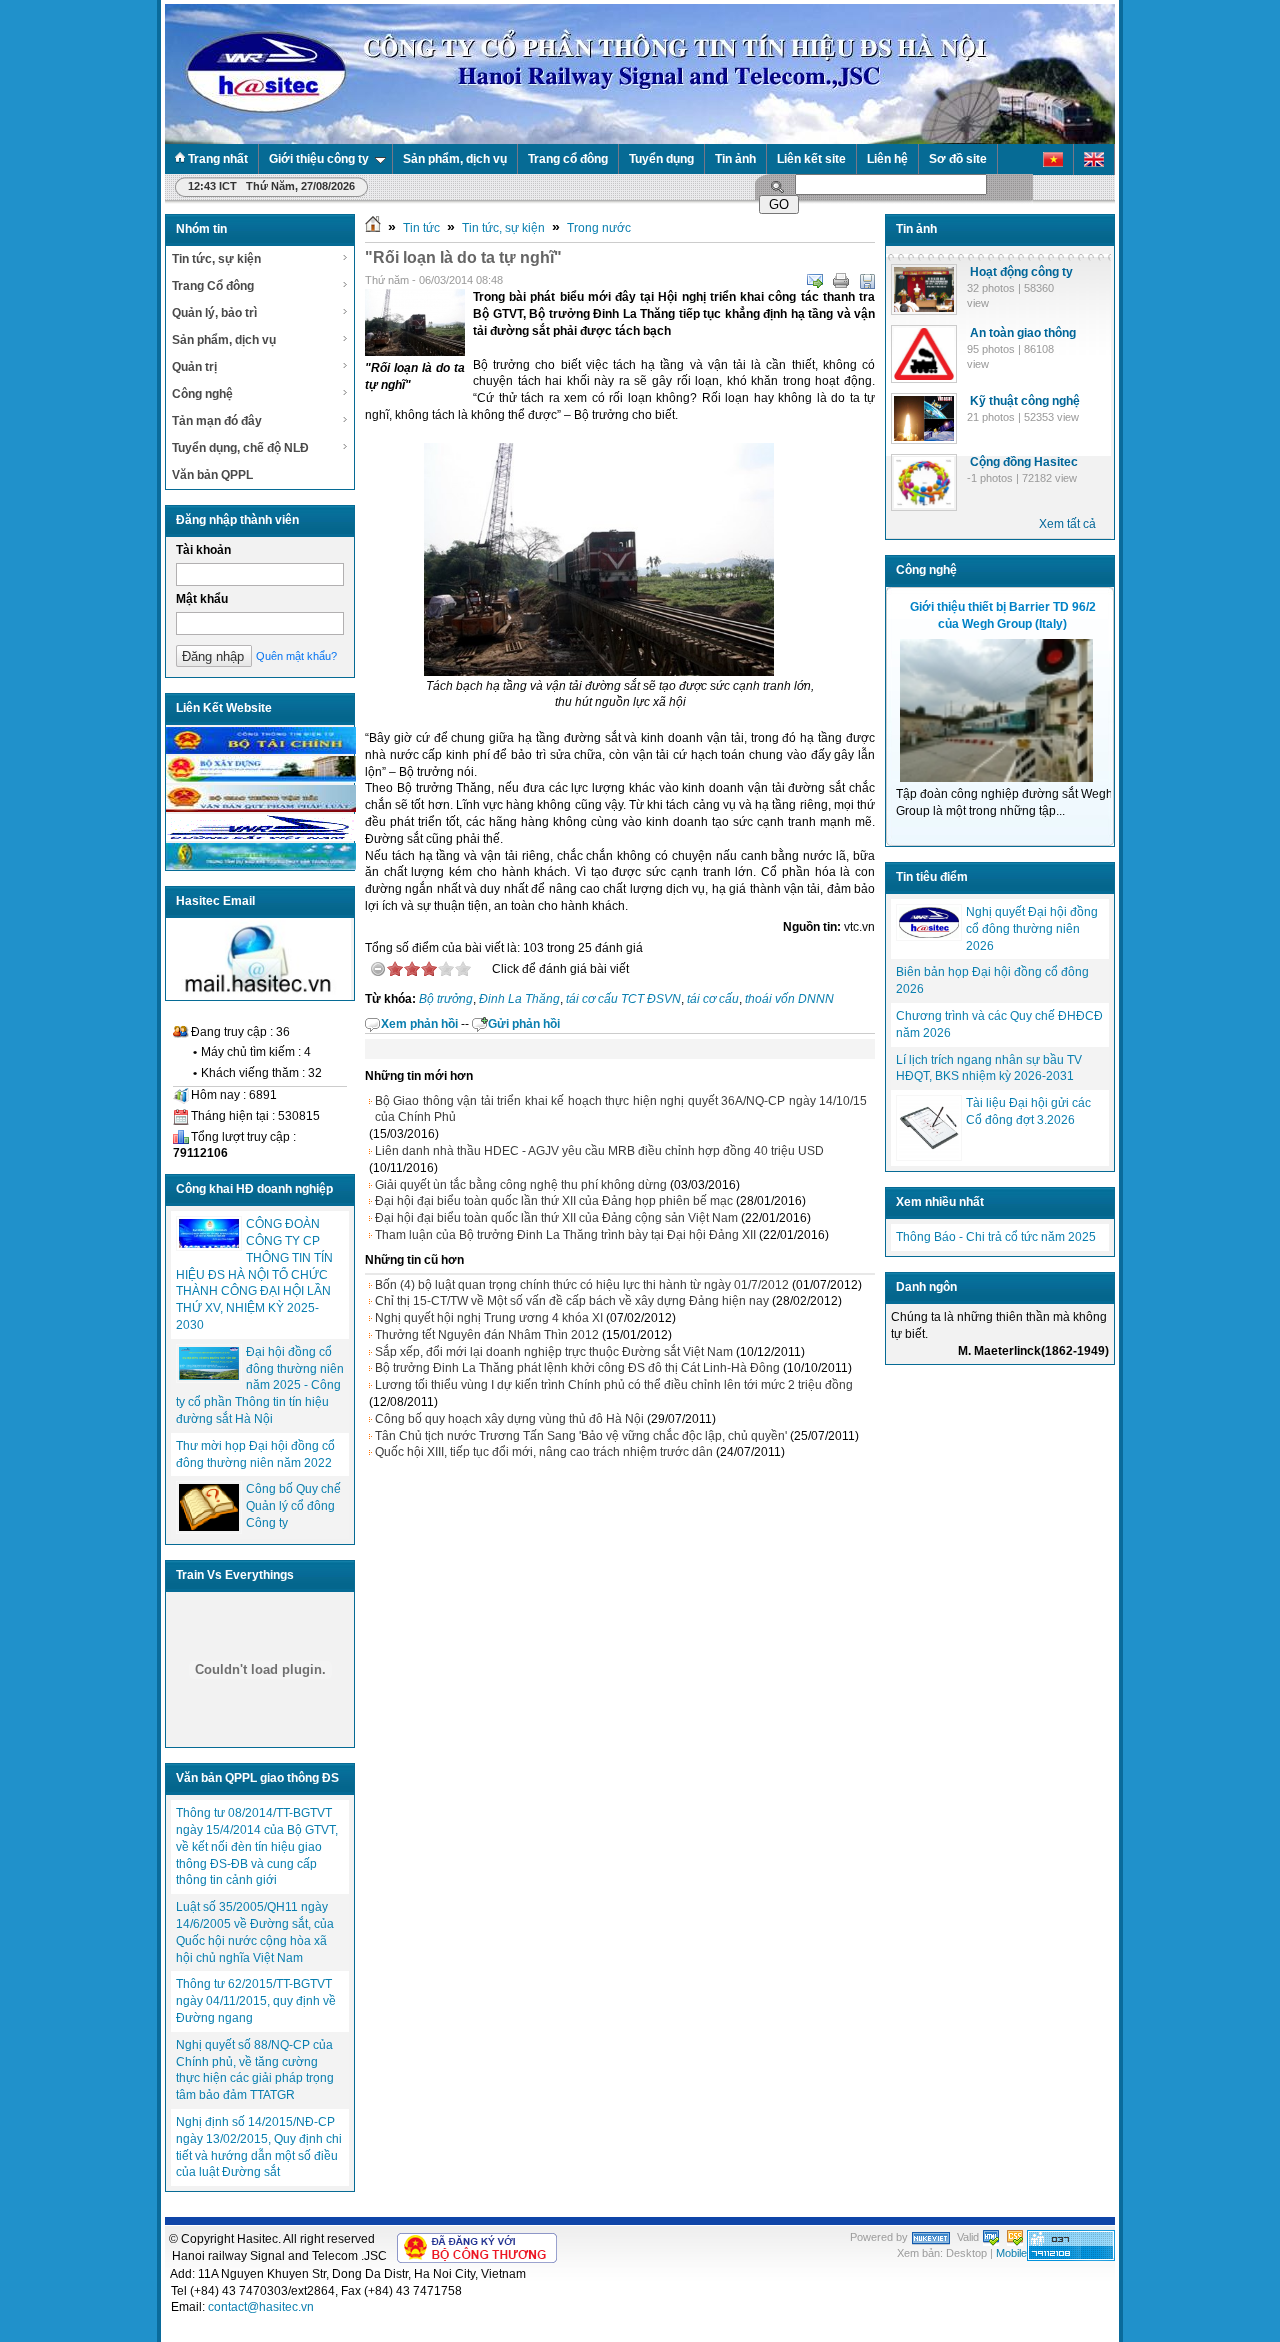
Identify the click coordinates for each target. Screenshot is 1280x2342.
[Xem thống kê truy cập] (1071, 2257)
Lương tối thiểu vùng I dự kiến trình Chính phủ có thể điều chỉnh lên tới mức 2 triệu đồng (614, 1385)
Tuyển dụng (661, 159)
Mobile (1011, 2253)
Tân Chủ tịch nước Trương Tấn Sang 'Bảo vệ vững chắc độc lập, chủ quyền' (581, 1436)
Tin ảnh (735, 159)
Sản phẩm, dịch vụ (455, 159)
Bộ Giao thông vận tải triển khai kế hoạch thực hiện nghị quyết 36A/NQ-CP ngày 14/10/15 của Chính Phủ (621, 1109)
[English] (1094, 159)
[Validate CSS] (1015, 2237)
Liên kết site (811, 159)
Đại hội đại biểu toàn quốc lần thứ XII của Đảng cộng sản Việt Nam (556, 1218)
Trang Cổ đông (213, 286)
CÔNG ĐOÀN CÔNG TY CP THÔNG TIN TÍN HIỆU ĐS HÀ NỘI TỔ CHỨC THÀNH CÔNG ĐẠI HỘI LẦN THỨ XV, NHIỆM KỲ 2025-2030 (254, 1274)
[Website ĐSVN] (261, 837)
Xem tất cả (1067, 524)
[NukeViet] (931, 2237)
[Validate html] (991, 2237)
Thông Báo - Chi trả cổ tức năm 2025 (996, 1237)
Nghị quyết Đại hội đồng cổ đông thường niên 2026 (1032, 929)
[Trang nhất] (373, 228)
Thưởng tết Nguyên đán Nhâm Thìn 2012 (487, 1335)
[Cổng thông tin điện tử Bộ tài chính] (261, 750)
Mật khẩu (202, 599)
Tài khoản (203, 550)
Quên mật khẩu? (296, 656)
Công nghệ (202, 394)
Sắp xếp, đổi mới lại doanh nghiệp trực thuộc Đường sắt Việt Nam (554, 1352)
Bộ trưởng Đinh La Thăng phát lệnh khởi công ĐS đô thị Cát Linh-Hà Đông (577, 1368)
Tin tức (421, 228)
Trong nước (599, 228)
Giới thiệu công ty (319, 159)
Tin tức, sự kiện (216, 259)
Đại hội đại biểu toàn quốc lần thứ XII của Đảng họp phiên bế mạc (554, 1201)
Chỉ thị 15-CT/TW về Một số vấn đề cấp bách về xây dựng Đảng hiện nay (572, 1301)
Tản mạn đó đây (217, 421)
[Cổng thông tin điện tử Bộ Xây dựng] (261, 779)
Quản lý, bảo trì (214, 313)
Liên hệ (887, 159)
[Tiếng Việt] (1053, 159)
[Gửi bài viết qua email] (815, 281)
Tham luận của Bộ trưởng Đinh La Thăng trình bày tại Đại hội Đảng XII (565, 1235)
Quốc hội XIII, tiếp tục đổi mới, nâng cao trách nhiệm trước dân (544, 1452)
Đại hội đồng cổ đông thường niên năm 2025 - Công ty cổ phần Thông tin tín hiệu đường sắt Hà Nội (260, 1385)
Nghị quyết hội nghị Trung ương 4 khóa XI (489, 1318)
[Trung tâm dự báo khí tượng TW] (261, 866)
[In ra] (841, 281)
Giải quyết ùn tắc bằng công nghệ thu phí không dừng (521, 1185)
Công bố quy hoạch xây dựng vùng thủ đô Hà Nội (509, 1419)
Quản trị (194, 367)
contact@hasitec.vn (261, 2307)
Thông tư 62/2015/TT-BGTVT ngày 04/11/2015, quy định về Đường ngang (256, 2001)
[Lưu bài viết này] (867, 281)
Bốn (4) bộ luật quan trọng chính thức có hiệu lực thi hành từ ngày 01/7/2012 (582, 1285)
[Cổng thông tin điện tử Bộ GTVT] (261, 808)
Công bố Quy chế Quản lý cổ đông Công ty (293, 1506)
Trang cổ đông (568, 159)
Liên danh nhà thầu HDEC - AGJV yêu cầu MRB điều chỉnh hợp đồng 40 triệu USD (599, 1151)
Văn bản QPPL (212, 475)
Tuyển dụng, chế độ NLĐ (240, 448)
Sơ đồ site (958, 159)
